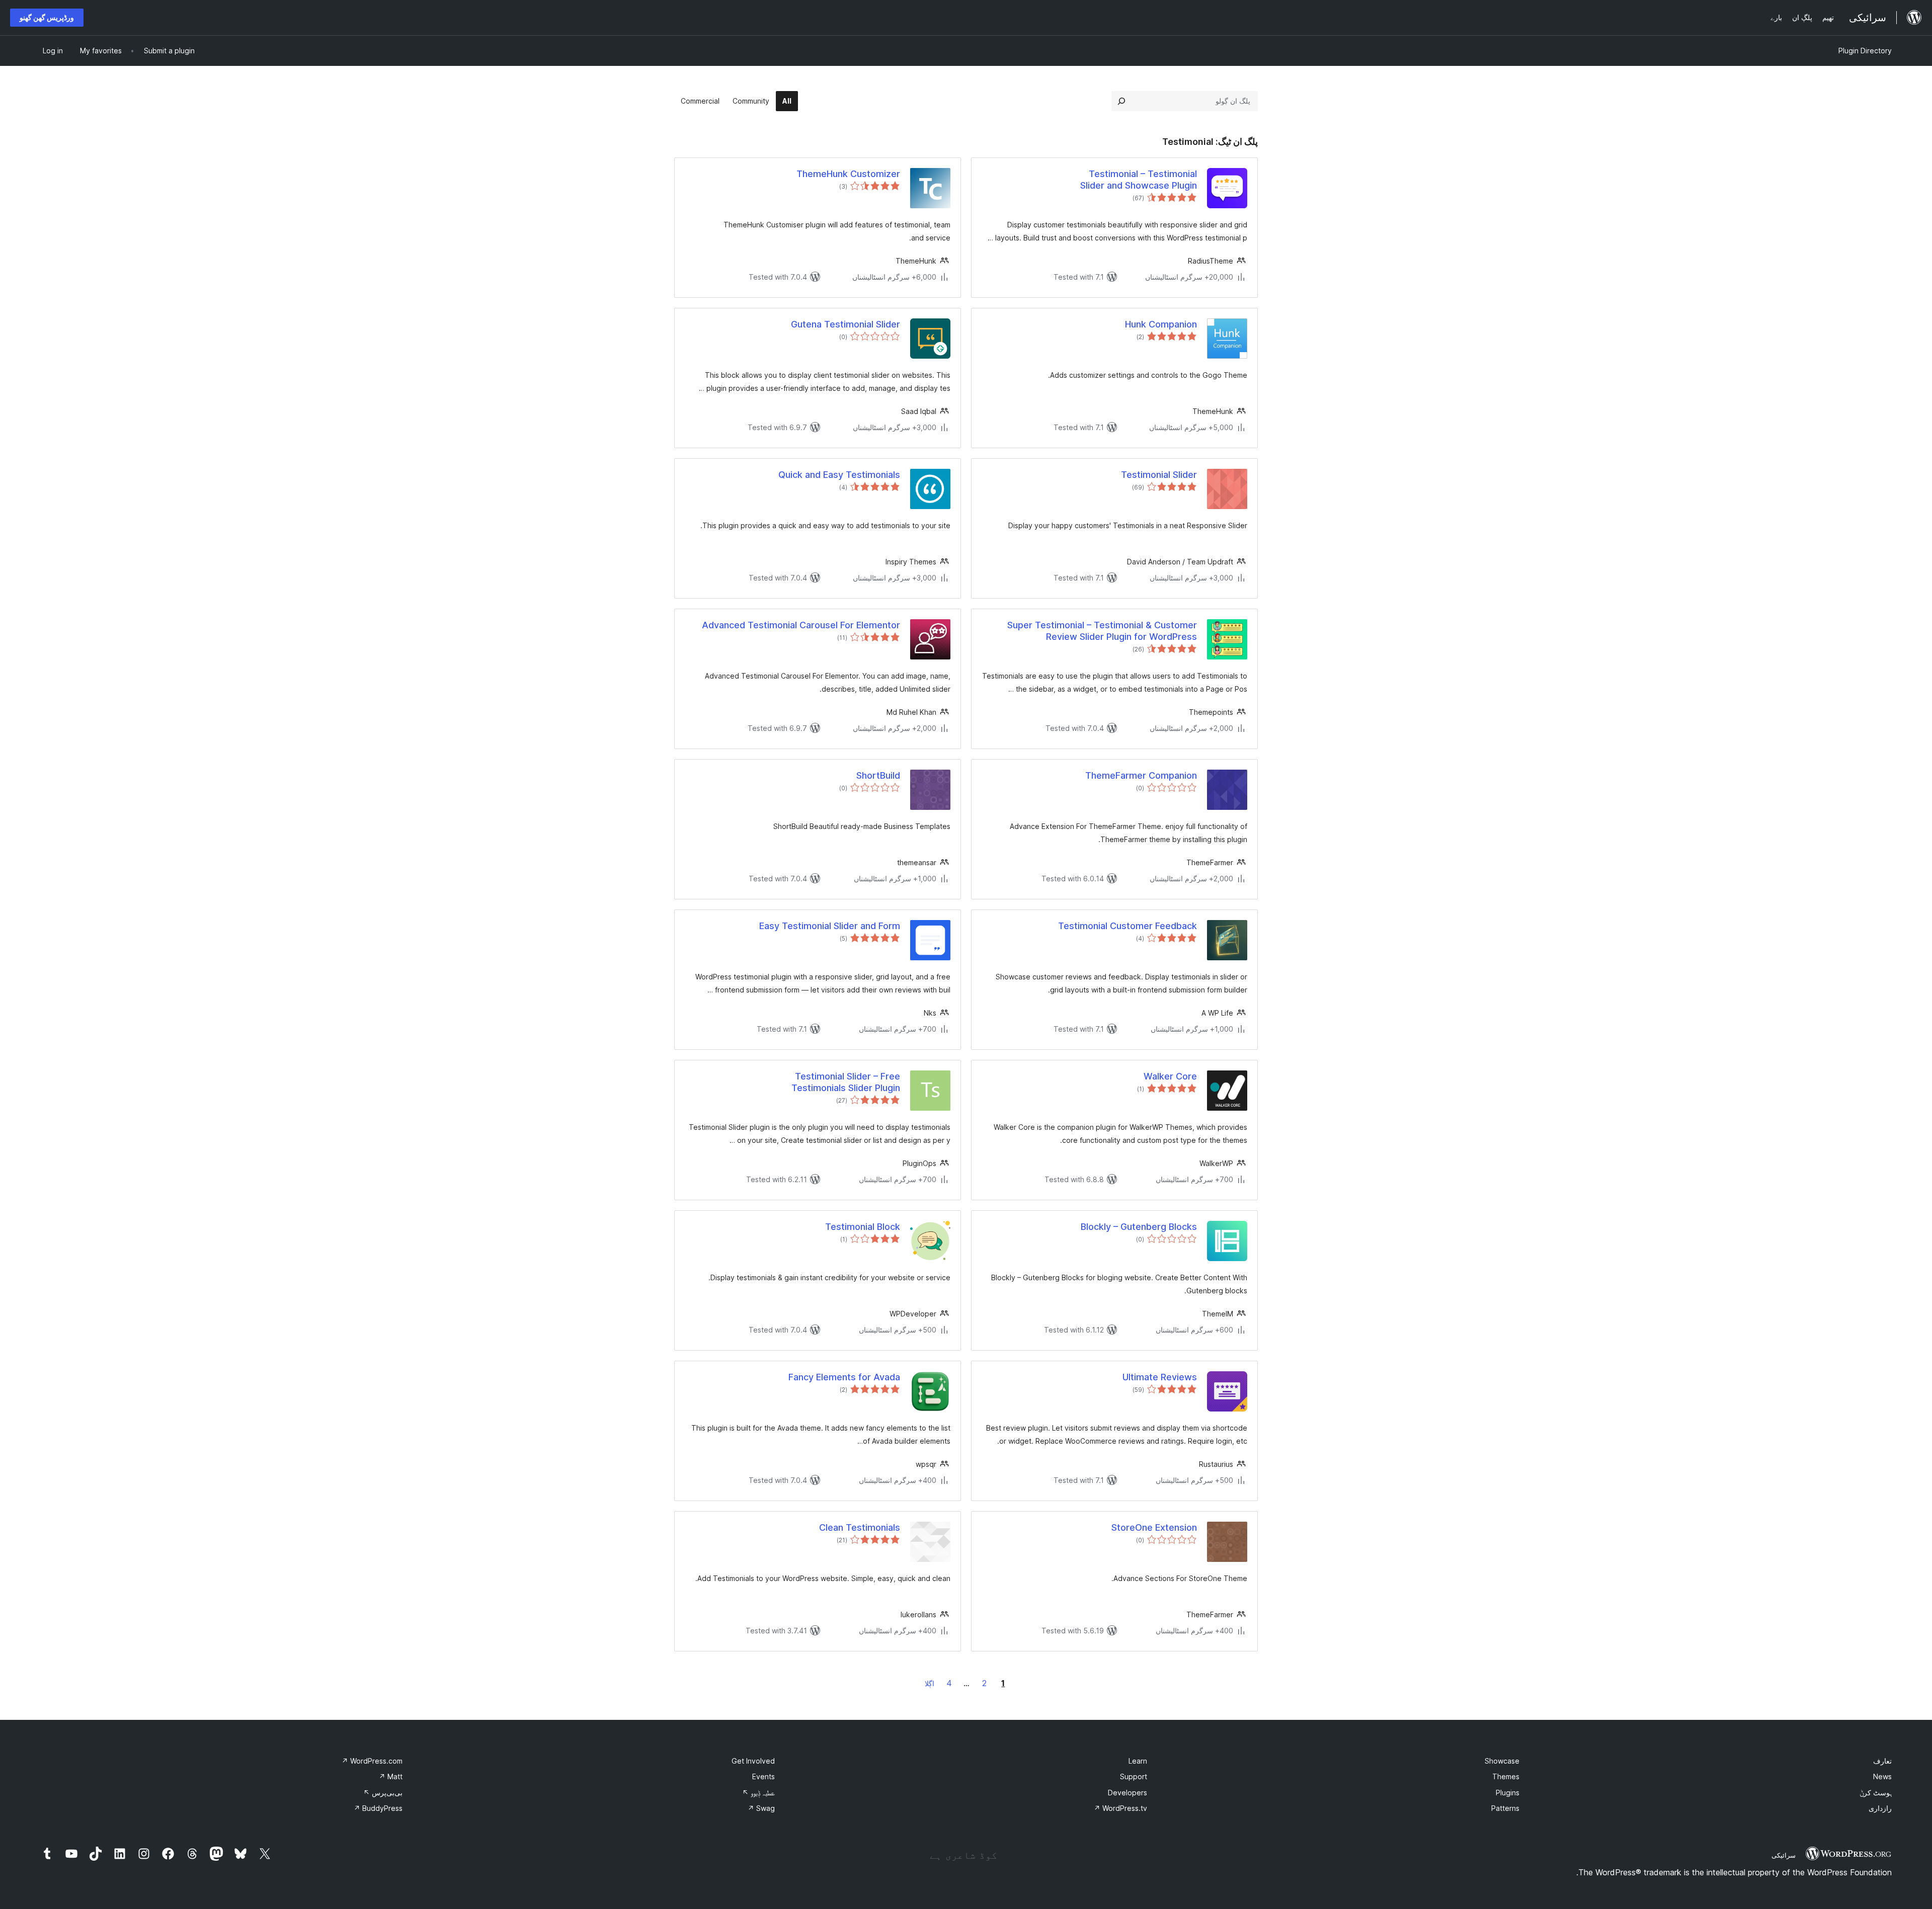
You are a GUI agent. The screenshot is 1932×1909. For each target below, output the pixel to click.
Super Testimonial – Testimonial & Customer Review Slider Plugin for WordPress (1102, 631)
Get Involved (753, 1761)
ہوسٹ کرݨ (1876, 1793)
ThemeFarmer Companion (1141, 775)
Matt (391, 1776)
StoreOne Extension (1154, 1527)
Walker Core (1170, 1076)
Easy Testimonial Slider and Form (830, 926)
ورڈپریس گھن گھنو (47, 17)
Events (763, 1776)
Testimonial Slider (1159, 475)
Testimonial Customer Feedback (1128, 926)
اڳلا (930, 1683)
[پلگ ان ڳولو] (1121, 101)
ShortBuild (878, 775)
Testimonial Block (863, 1227)
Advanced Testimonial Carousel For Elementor (801, 625)
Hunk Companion (1161, 324)
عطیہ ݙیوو (758, 1793)
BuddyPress (378, 1808)
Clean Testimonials (860, 1527)
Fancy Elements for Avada (844, 1377)
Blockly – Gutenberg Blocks (1139, 1227)
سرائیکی (1784, 1855)
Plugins (1508, 1793)
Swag (761, 1808)
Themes (1506, 1776)
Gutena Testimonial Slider (846, 324)
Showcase (1502, 1761)
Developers (1128, 1793)
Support (1134, 1776)
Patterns (1505, 1808)
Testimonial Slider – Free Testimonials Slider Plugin (846, 1082)
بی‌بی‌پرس (383, 1793)
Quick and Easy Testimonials (839, 475)
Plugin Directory (1865, 51)
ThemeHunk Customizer (848, 174)
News (1882, 1776)
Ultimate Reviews (1160, 1377)
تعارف (1882, 1761)
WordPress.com (372, 1761)
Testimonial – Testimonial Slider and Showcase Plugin (1139, 180)
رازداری (1880, 1808)
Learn (1138, 1761)
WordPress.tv (1120, 1808)
